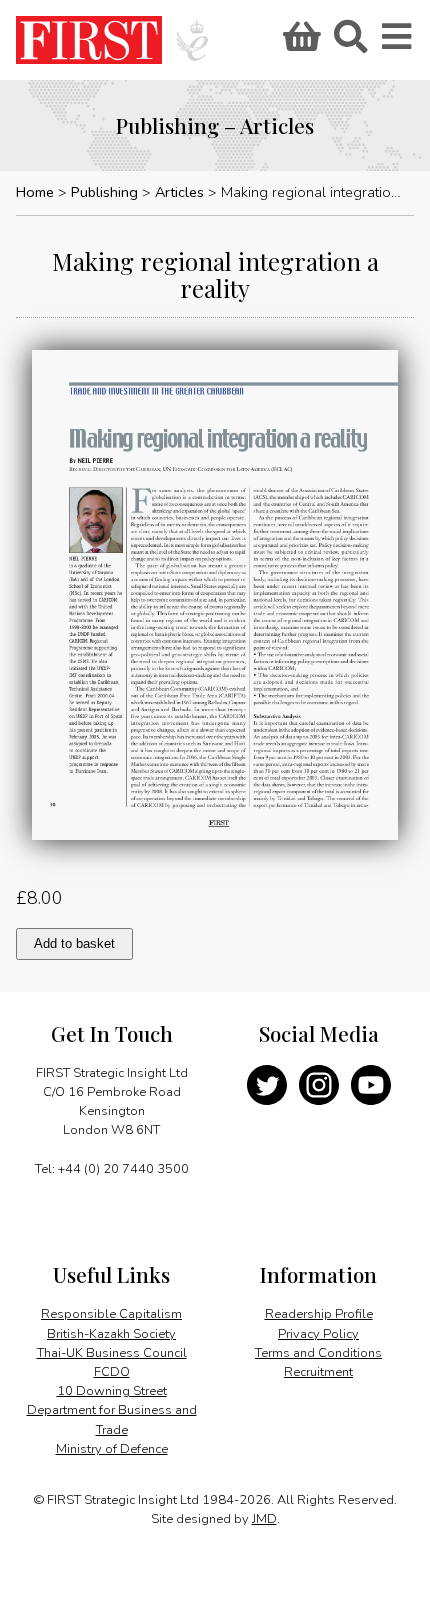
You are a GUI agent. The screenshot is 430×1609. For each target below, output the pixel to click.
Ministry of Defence (112, 1449)
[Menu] (398, 43)
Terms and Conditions (318, 1353)
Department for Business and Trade (112, 1419)
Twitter (267, 1085)
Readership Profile (319, 1314)
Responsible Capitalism (111, 1314)
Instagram (319, 1085)
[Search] (350, 43)
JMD (264, 1519)
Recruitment (318, 1372)
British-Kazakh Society (111, 1334)
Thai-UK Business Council (112, 1353)
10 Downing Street (112, 1391)
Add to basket (74, 943)
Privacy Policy (318, 1334)
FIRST (89, 40)
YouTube (371, 1085)
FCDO (112, 1372)
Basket (299, 43)
